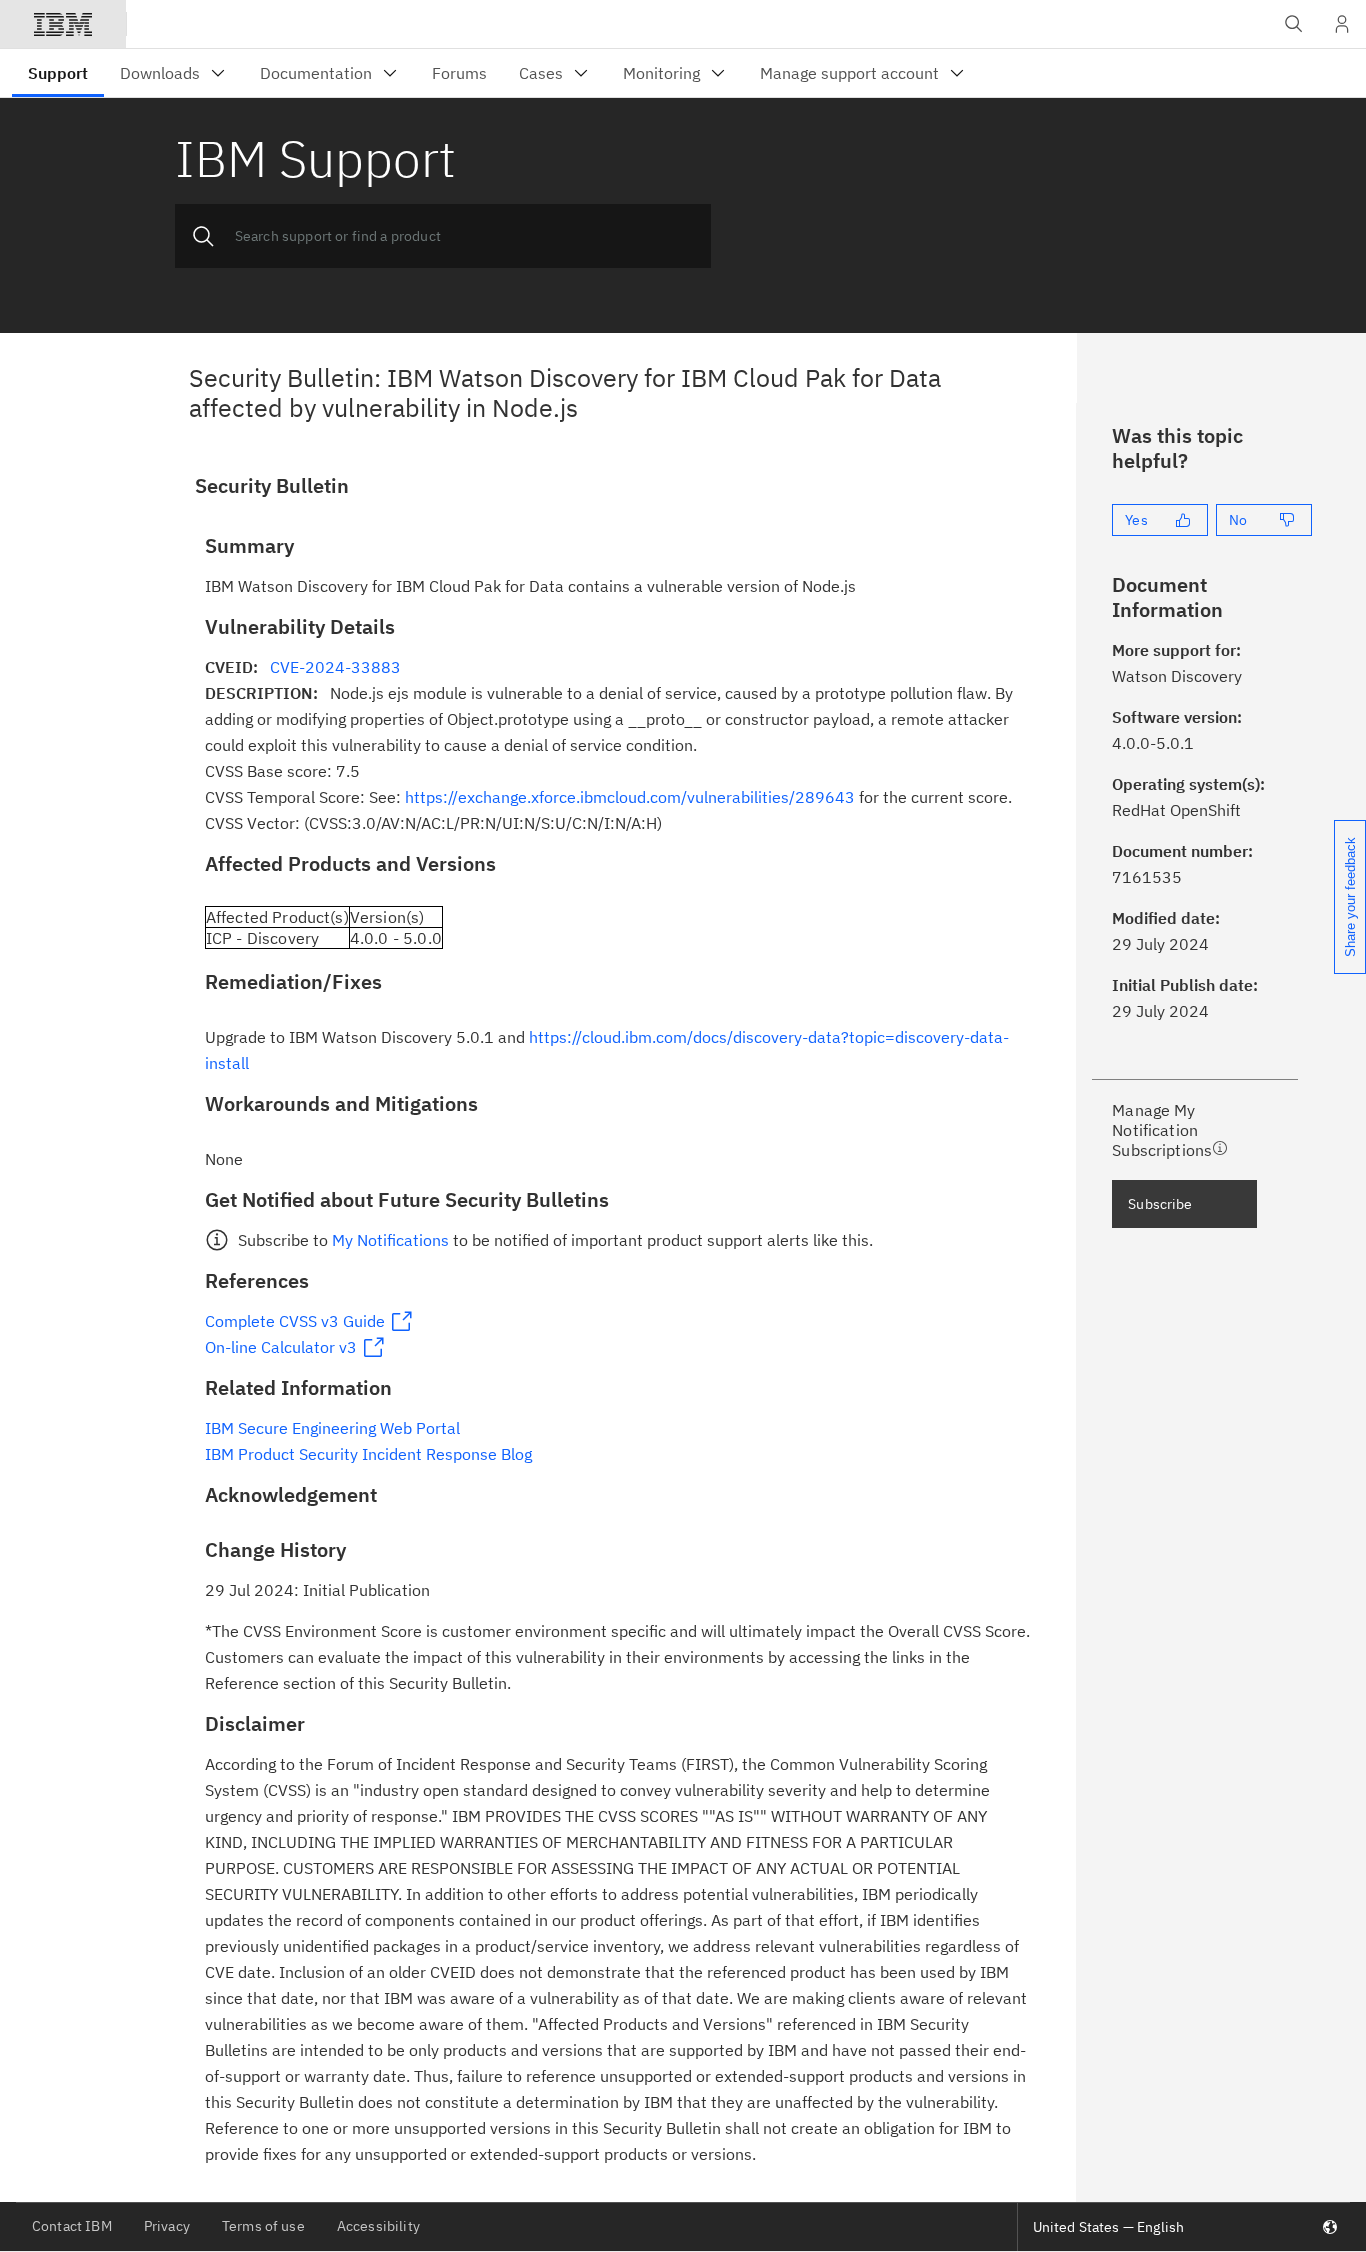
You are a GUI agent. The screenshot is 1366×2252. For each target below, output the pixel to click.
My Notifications (390, 1240)
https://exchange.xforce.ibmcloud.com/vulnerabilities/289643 (630, 797)
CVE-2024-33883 (335, 667)
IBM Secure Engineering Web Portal (332, 1428)
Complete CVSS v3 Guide (295, 1321)
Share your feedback (1350, 897)
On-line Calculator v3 (281, 1347)
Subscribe (1160, 1204)
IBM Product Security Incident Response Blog (368, 1454)
